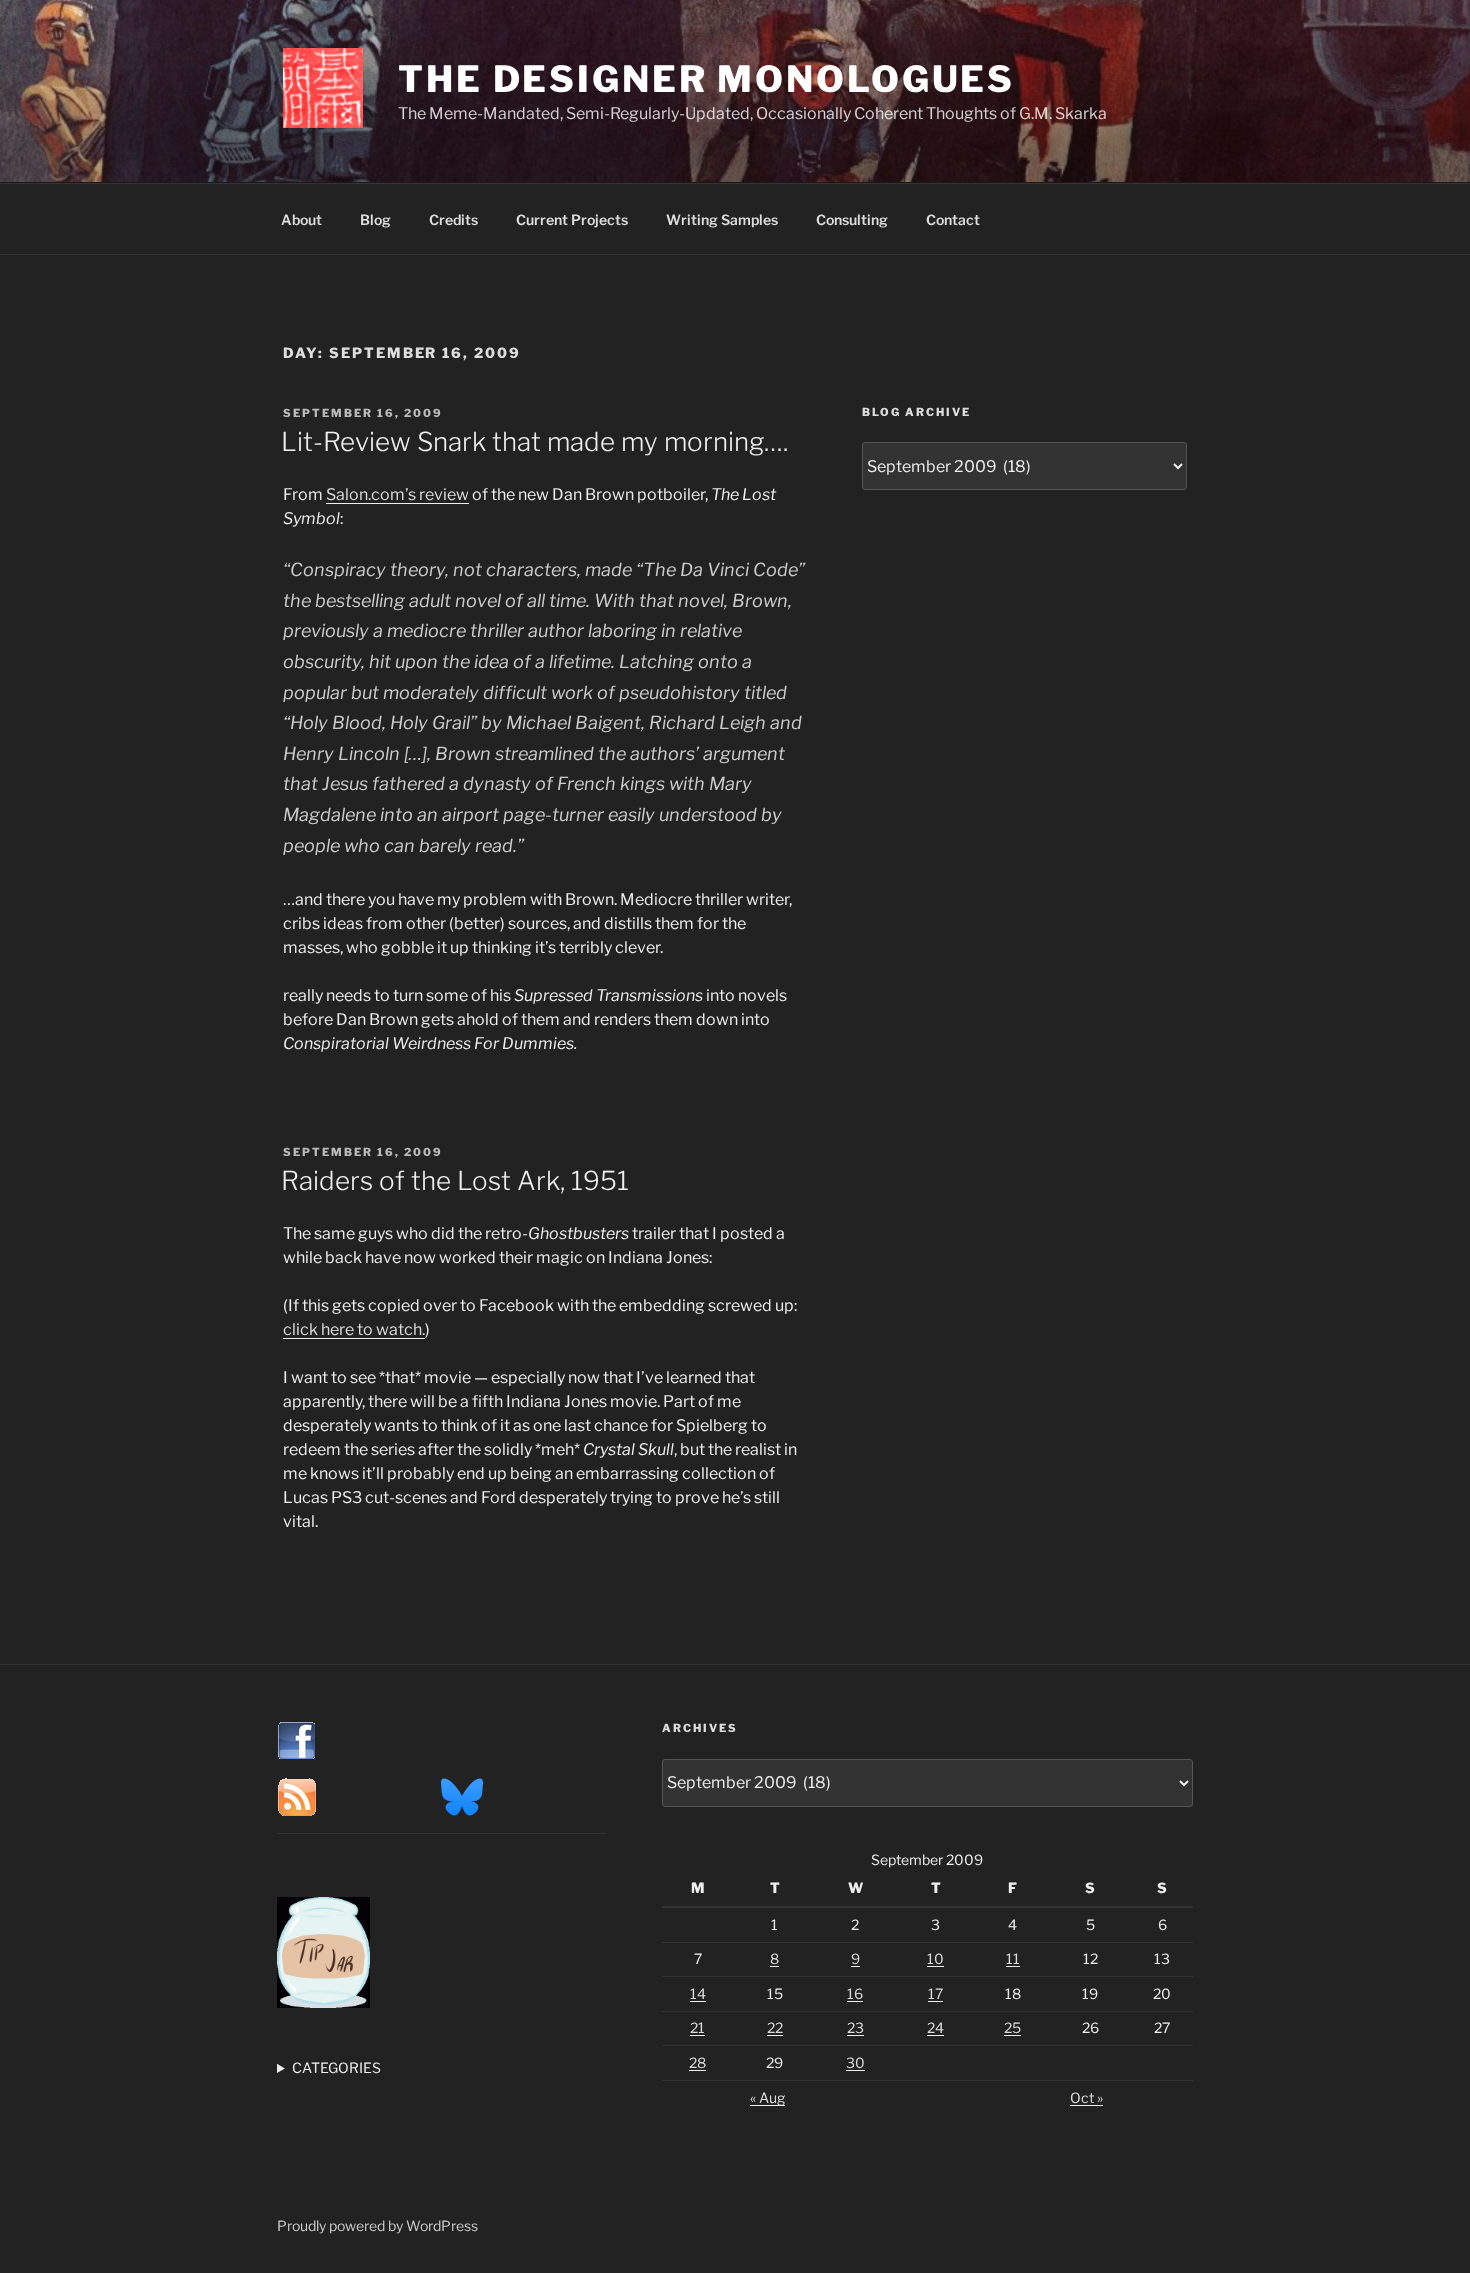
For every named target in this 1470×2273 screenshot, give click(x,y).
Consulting (852, 219)
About (301, 219)
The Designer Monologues (706, 79)
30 (855, 2062)
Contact (953, 219)
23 (855, 2027)
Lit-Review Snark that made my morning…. (534, 441)
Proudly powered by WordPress (377, 2225)
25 (1012, 2027)
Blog (375, 219)
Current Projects (572, 219)
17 (935, 1993)
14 (698, 1993)
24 (935, 2027)
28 (697, 2062)
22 (775, 2027)
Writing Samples (722, 219)
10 (935, 1958)
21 (697, 2027)
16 (855, 1993)
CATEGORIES (336, 2067)
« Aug (767, 2097)
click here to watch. (354, 1329)
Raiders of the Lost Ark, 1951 (455, 1180)
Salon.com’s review (397, 494)
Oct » (1086, 2097)
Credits (453, 219)
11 (1013, 1958)
